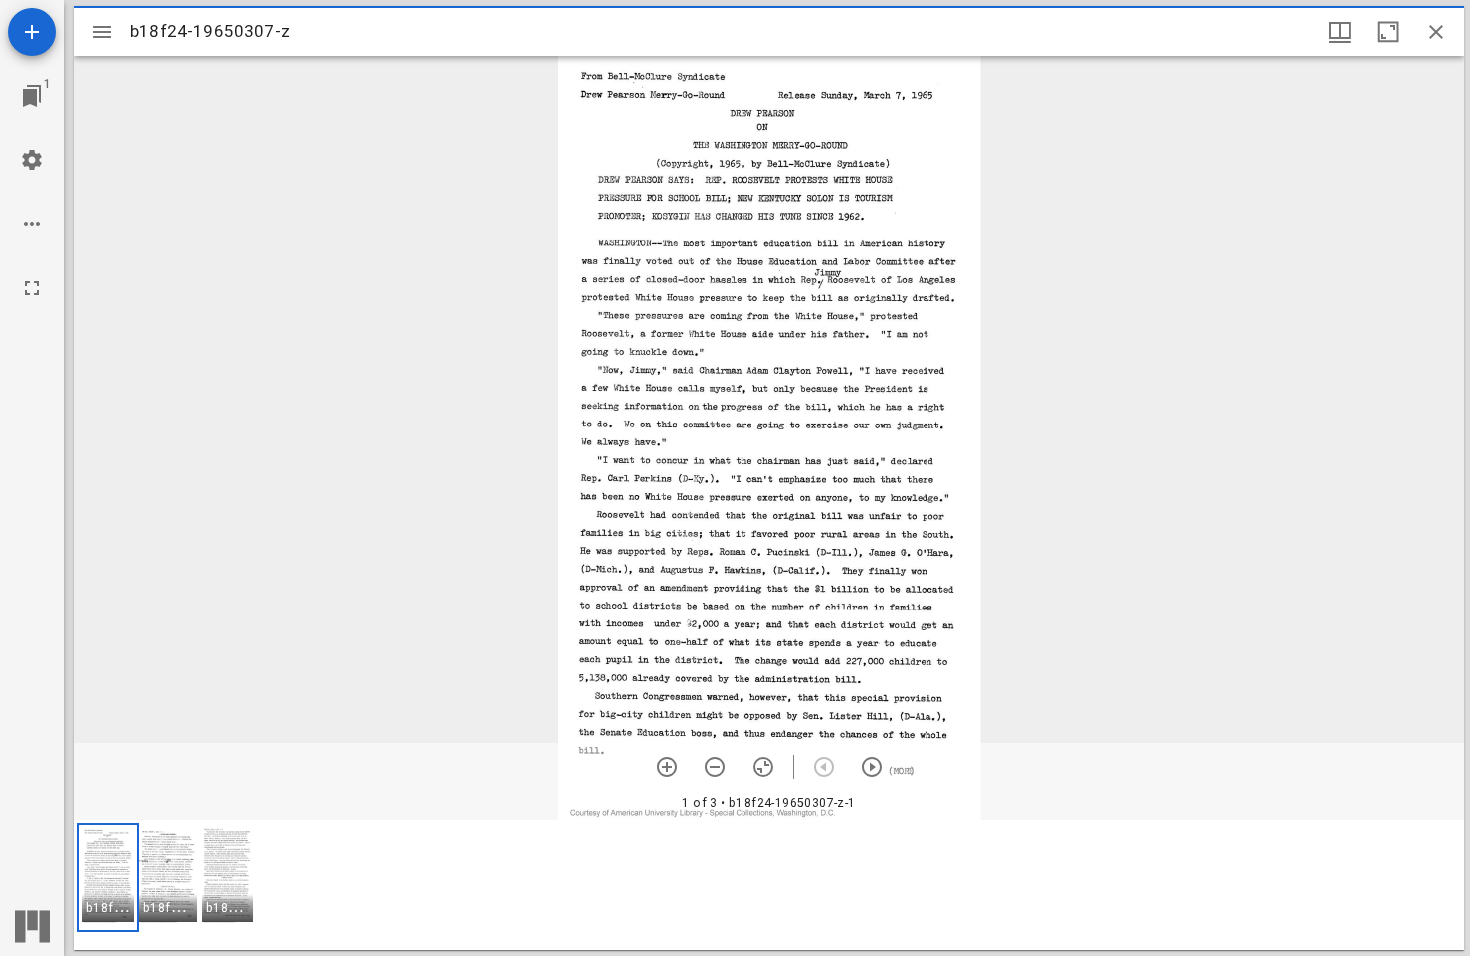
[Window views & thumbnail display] (1340, 32)
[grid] (769, 885)
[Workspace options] (32, 224)
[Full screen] (32, 288)
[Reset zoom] (763, 767)
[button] (108, 877)
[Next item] (872, 767)
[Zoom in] (667, 767)
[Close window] (1436, 32)
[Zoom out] (715, 767)
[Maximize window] (1388, 32)
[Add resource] (32, 32)
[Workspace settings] (32, 160)
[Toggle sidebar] (102, 32)
